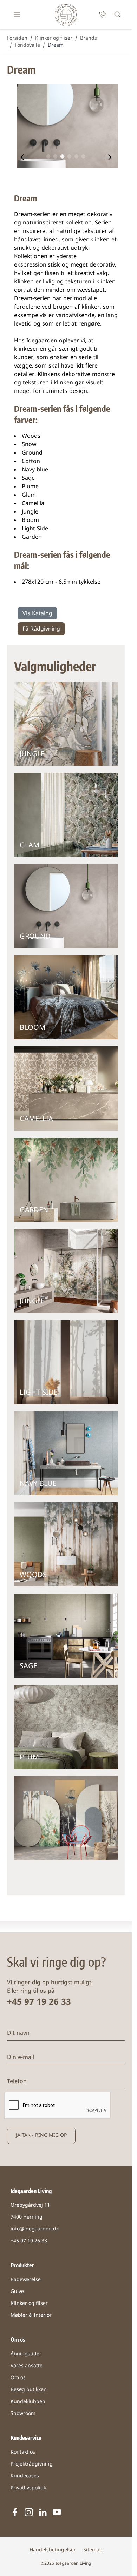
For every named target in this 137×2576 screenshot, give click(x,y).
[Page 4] (70, 156)
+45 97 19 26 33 (39, 2003)
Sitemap (93, 2550)
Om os (18, 2378)
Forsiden (17, 38)
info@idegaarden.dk (35, 2229)
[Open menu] (17, 15)
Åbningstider (26, 2354)
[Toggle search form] (118, 15)
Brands (89, 38)
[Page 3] (63, 156)
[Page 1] (48, 156)
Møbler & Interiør (31, 2316)
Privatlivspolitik (28, 2488)
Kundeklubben (28, 2402)
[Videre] (108, 157)
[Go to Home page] (66, 15)
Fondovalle (27, 45)
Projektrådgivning (32, 2464)
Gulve (17, 2292)
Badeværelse (26, 2280)
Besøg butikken (29, 2390)
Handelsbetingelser (53, 2550)
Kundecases (25, 2476)
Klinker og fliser (54, 38)
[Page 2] (56, 156)
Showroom (23, 2414)
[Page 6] (84, 156)
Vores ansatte (27, 2366)
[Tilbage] (24, 157)
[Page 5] (77, 156)
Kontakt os (23, 2452)
